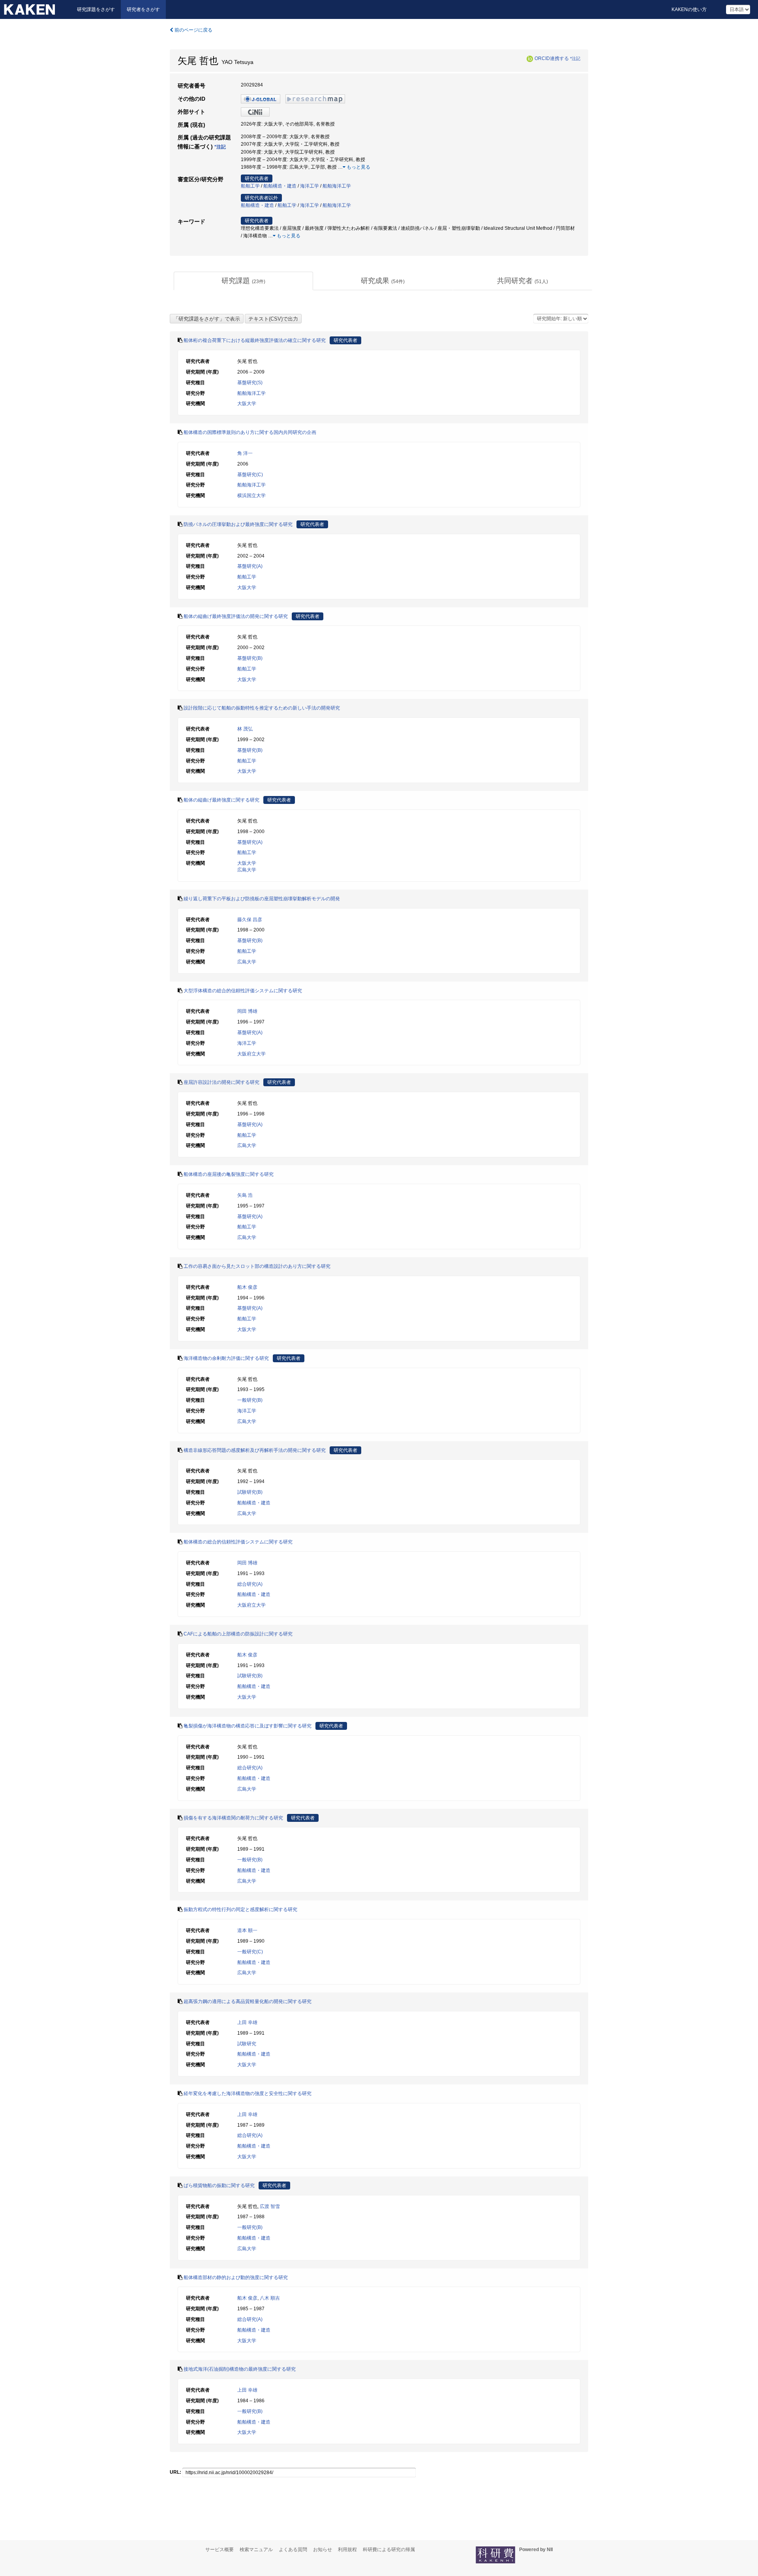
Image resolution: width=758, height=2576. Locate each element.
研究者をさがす (143, 9)
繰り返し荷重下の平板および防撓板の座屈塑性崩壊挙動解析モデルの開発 (262, 899)
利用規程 (347, 2550)
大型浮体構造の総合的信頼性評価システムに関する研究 (243, 991)
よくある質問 (293, 2550)
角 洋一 (245, 453)
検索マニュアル (256, 2550)
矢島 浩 (245, 1195)
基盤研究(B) (250, 658)
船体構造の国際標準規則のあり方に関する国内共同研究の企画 (250, 432)
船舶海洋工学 (337, 186)
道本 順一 (247, 1930)
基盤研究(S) (250, 383)
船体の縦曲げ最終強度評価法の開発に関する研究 (236, 616)
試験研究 (247, 2044)
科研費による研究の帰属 (389, 2550)
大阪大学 (247, 404)
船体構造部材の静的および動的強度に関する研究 (236, 2277)
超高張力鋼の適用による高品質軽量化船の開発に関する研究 (248, 2001)
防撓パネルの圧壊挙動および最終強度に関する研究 (238, 524)
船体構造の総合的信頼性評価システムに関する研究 (238, 1542)
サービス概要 (220, 2550)
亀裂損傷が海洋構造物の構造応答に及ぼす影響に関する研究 (248, 1726)
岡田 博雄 (247, 1011)
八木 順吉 (270, 2298)
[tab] (243, 281)
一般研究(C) (250, 1952)
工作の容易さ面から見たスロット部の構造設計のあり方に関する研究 (257, 1266)
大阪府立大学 (251, 1054)
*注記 (575, 58)
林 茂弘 (245, 729)
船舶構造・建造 (280, 186)
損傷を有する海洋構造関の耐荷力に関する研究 (233, 1818)
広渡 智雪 (270, 2206)
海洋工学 (310, 186)
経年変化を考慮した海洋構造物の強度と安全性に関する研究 (248, 2093)
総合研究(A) (250, 1584)
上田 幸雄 (247, 2022)
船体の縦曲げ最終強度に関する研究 (221, 800)
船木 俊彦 (247, 1287)
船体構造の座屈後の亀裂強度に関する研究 (229, 1174)
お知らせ (323, 2550)
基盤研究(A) (250, 566)
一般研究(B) (250, 1400)
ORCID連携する (552, 58)
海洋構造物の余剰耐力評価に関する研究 (226, 1358)
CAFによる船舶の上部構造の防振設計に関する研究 (238, 1634)
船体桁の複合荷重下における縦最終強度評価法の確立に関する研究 (255, 340)
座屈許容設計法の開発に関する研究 (221, 1082)
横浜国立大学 (251, 496)
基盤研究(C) (250, 475)
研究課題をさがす (96, 9)
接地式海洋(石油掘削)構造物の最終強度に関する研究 (240, 2369)
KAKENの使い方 (689, 9)
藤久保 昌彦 (250, 920)
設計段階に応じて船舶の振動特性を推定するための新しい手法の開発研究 (262, 708)
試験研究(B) (250, 1492)
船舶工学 (250, 186)
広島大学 (247, 870)
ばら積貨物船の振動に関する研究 (219, 2185)
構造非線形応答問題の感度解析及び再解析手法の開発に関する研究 (255, 1450)
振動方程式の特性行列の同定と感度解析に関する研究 (240, 1909)
